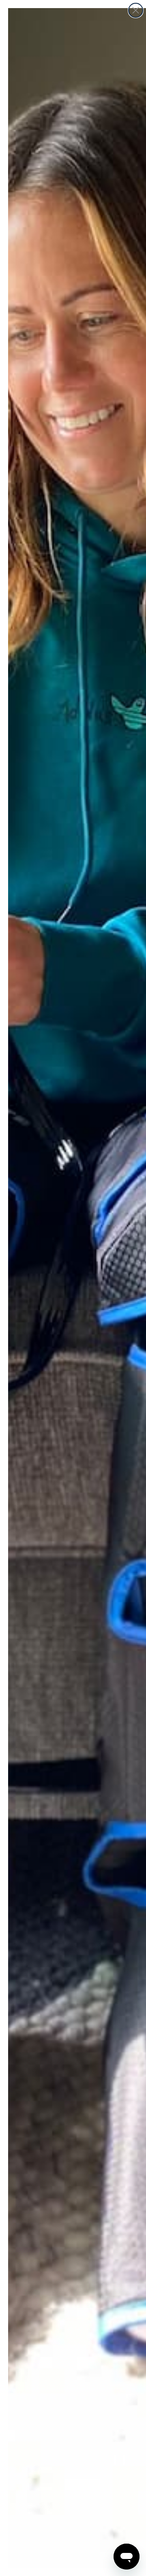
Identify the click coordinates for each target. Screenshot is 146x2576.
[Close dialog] (136, 10)
